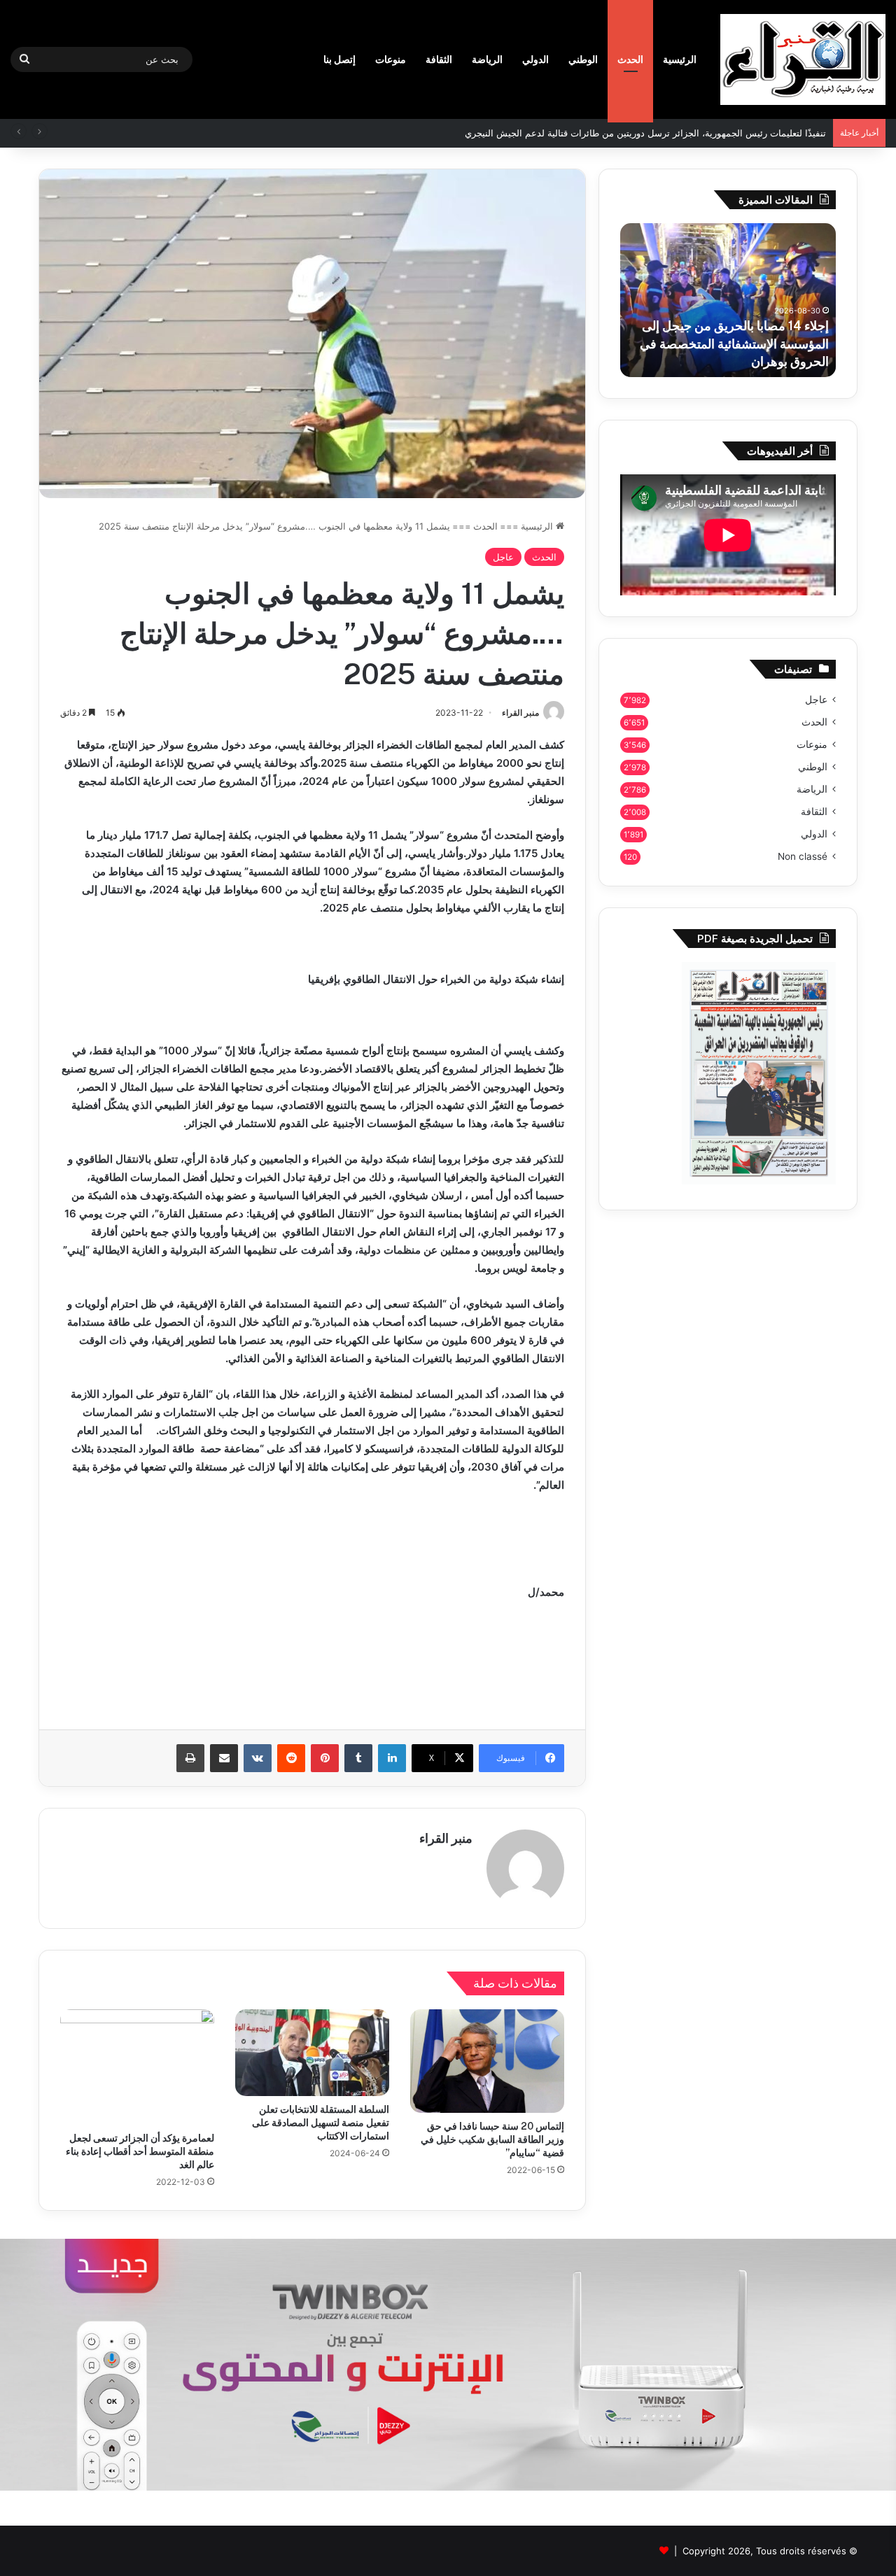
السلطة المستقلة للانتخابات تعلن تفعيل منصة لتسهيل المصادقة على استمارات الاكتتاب (321, 2123)
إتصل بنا (339, 59)
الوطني (583, 59)
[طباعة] (190, 1758)
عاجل (503, 557)
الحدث (630, 59)
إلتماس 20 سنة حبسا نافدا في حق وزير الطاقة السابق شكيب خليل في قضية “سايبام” (492, 2139)
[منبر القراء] (803, 59)
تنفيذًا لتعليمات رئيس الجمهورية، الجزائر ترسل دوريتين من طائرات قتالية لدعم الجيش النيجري (645, 133)
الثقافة (439, 59)
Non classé (803, 856)
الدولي (535, 59)
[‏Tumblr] (358, 1758)
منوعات (391, 59)
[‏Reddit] (291, 1758)
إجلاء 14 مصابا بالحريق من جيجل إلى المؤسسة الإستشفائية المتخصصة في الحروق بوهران (734, 343)
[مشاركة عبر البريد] (224, 1758)
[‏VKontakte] (258, 1758)
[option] (728, 300)
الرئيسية (680, 59)
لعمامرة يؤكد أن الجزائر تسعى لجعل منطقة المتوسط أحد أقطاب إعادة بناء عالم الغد (140, 2151)
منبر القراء (520, 713)
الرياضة (487, 59)
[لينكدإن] (392, 1758)
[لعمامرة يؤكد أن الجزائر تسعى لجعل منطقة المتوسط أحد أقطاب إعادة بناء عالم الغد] (137, 2067)
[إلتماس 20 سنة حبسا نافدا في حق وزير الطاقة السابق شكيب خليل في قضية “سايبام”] (487, 2061)
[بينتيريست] (325, 1758)
